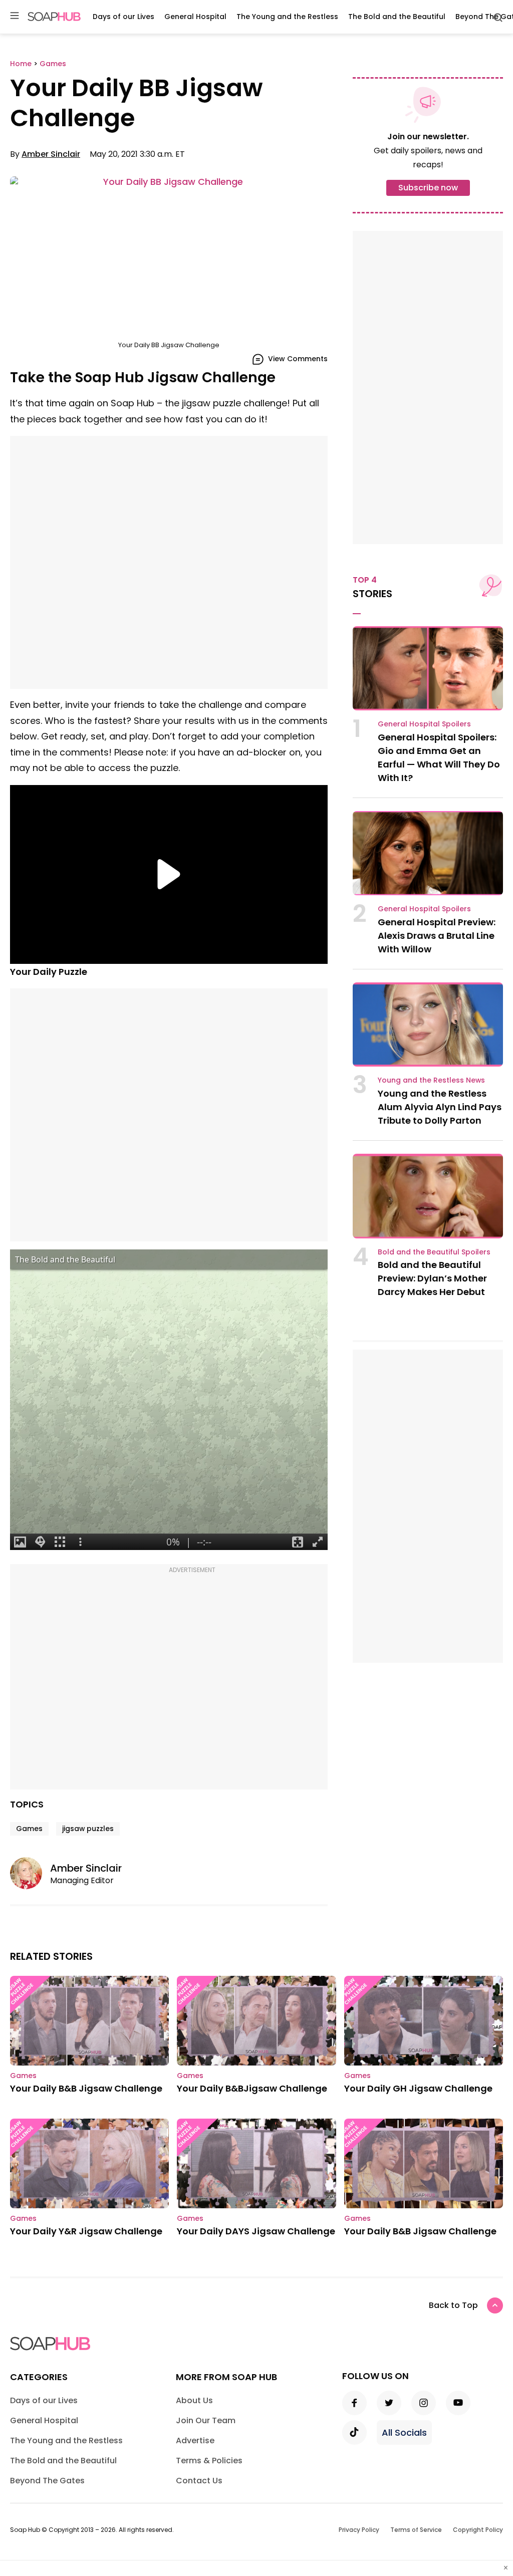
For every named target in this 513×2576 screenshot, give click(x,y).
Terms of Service (416, 2530)
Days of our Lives (123, 17)
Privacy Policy (359, 2530)
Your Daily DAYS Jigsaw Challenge (256, 2231)
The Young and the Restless (287, 17)
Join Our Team (206, 2420)
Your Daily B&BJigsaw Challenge (252, 2088)
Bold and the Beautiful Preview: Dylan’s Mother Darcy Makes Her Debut (432, 1278)
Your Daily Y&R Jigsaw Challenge (86, 2231)
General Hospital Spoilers (424, 724)
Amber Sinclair (51, 154)
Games (29, 1829)
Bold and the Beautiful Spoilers (434, 1252)
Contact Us (199, 2481)
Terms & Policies (209, 2461)
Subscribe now (428, 188)
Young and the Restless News (431, 1080)
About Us (194, 2400)
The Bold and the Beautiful (397, 17)
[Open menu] (15, 16)
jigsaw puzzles (88, 1829)
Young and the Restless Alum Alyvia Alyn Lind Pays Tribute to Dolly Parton (440, 1107)
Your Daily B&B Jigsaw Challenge (86, 2088)
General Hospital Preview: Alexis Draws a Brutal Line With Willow (437, 936)
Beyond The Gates (47, 2481)
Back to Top (453, 2305)
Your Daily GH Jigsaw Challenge (418, 2088)
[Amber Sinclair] (30, 1873)
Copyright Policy (478, 2530)
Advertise (195, 2440)
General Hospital (195, 17)
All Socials (404, 2432)
